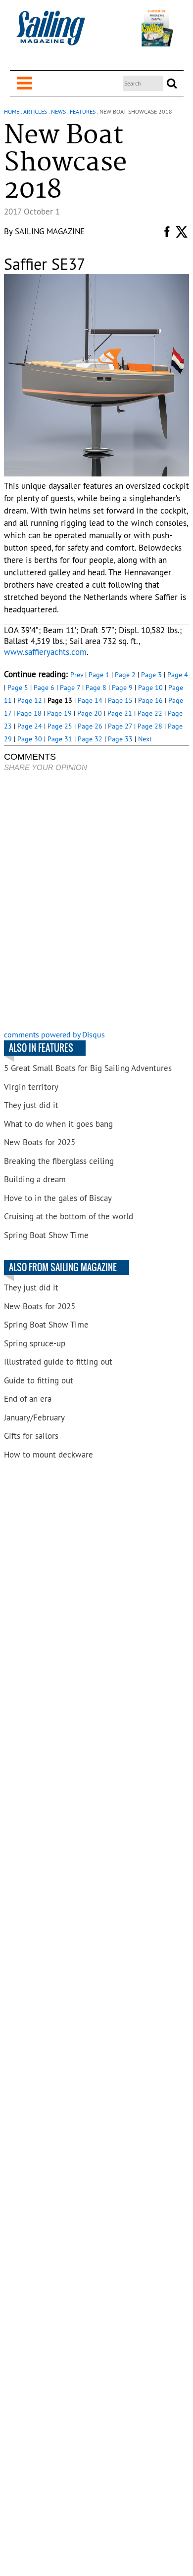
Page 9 (122, 687)
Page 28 (150, 726)
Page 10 (150, 687)
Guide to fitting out (39, 1380)
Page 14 (90, 700)
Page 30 (30, 739)
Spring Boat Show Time (46, 1235)
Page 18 (29, 713)
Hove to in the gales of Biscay (58, 1198)
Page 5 (18, 687)
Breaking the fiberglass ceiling (59, 1161)
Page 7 (70, 687)
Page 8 (96, 687)
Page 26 (90, 726)
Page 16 (150, 700)
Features (83, 111)
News (58, 111)
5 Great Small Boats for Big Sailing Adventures (88, 1068)
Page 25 (60, 726)
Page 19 (59, 713)
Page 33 (120, 739)
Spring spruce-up (35, 1343)
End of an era (28, 1399)
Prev (77, 675)
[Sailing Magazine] (50, 33)
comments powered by (54, 1034)
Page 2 (125, 675)
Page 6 (44, 687)
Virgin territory (31, 1087)
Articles (35, 111)
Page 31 (60, 739)
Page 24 (30, 726)
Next (145, 739)
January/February (34, 1417)
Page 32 (90, 739)
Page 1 (99, 675)
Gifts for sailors (31, 1436)
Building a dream (35, 1179)
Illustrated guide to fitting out (58, 1362)
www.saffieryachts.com (45, 652)
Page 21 (120, 713)
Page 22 (150, 713)
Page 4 (178, 675)
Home (12, 111)
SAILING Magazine (50, 231)
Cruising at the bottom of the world (69, 1216)
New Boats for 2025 (40, 1142)
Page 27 (120, 726)
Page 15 (120, 700)
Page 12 (30, 700)
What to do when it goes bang (58, 1124)
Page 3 (151, 675)
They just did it (31, 1105)
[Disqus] (96, 902)
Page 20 (90, 713)
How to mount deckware (48, 1455)
